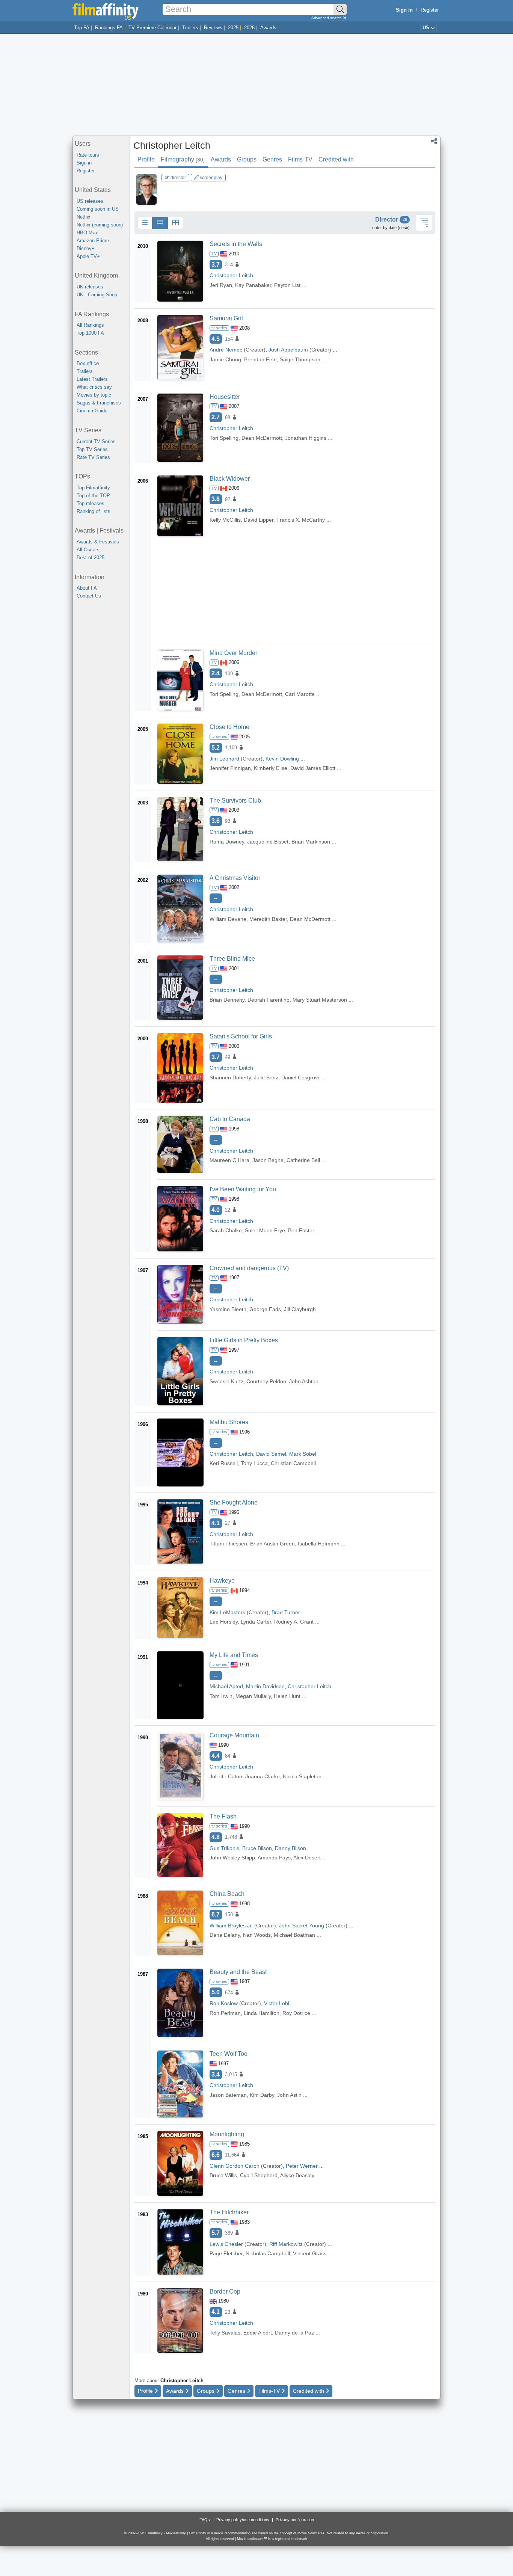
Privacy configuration (295, 2520)
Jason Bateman (228, 2095)
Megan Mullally (253, 1696)
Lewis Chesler (226, 2244)
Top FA (82, 28)
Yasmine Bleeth (228, 1309)
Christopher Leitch (172, 145)
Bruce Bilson (257, 1848)
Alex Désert (307, 1858)
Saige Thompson (300, 359)
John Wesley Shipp (232, 1858)
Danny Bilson (290, 1848)
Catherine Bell (303, 1160)
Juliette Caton (226, 1776)
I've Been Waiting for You (243, 1189)
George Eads (265, 1309)
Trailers (190, 28)
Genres (272, 159)
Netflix (84, 217)
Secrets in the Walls (236, 244)
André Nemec (226, 350)
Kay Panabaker (253, 285)
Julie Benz (266, 1077)
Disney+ (86, 248)
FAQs (205, 2520)
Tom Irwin (221, 1696)
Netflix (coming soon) (100, 225)
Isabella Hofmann (319, 1544)
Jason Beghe (268, 1160)
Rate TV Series (93, 457)
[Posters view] (175, 223)
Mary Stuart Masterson (320, 1000)
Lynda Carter (256, 1622)
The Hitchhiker (229, 2212)
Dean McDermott (262, 438)
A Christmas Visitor (235, 878)
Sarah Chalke (226, 1230)
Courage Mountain (234, 1735)
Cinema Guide (92, 411)
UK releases (90, 287)
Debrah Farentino (269, 1000)
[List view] (160, 223)
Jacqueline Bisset (268, 842)
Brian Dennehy (227, 1000)
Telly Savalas (225, 2333)
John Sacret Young (302, 1926)
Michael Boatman (294, 1935)
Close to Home (229, 727)
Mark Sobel (303, 1454)
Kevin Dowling (282, 759)
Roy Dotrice (296, 2013)
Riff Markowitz (286, 2244)
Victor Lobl (277, 2003)
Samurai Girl (226, 318)
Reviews (213, 28)
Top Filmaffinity (93, 488)
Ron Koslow (224, 2003)
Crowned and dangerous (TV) (249, 1268)
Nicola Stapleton (302, 1776)
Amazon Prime (93, 241)
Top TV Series (92, 449)
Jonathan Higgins (306, 438)
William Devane (228, 919)
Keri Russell (224, 1463)
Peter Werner (302, 2166)
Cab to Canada (230, 1119)
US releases (90, 201)
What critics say (94, 387)
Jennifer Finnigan (230, 768)
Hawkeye (222, 1581)
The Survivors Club (235, 801)
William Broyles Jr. (231, 1926)
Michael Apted (226, 1686)
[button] (434, 142)
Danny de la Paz (294, 2333)
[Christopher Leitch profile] (146, 189)
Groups (247, 159)
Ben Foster (301, 1230)
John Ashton (304, 1381)
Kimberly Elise (271, 768)
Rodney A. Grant (294, 1622)
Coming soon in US (98, 209)
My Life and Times (234, 1655)
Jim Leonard (224, 759)
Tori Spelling (224, 438)
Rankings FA (109, 28)
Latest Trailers (92, 379)
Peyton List (287, 285)
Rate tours (88, 155)
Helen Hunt (287, 1696)
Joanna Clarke (263, 1776)
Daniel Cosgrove (301, 1077)
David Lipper (259, 520)
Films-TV (300, 159)
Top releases (91, 503)
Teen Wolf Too (229, 2054)
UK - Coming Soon (97, 295)
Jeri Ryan (221, 285)
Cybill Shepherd (259, 2175)
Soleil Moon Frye (265, 1230)
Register (430, 10)
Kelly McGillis (225, 520)
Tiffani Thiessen (228, 1544)
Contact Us (89, 596)
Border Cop (225, 2292)
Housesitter (225, 397)
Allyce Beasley (297, 2175)
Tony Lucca (254, 1463)
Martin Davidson (265, 1686)
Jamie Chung (225, 359)
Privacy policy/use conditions (243, 2520)
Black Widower (230, 479)
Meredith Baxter (268, 919)
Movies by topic (94, 395)
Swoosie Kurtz (226, 1381)
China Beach (227, 1894)
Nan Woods (257, 1935)
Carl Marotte (300, 694)
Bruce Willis (223, 2175)
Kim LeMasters (227, 1612)
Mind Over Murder (233, 653)
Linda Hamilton (262, 2013)
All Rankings (90, 325)
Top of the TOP (93, 496)
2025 (233, 28)
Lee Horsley (224, 1622)
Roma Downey (227, 842)
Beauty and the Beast (238, 1972)
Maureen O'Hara (229, 1160)
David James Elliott (313, 768)
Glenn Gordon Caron (235, 2166)
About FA (87, 588)
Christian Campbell (293, 1463)
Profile (146, 159)
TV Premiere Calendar (152, 28)
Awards (268, 28)
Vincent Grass (310, 2253)
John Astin (289, 2095)
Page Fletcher (226, 2253)
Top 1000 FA (90, 333)
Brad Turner (286, 1612)
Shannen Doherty (230, 1077)
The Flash (223, 1816)
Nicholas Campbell (268, 2253)
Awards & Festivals (98, 542)
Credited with (336, 159)
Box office (88, 363)
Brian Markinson (311, 842)
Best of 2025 (91, 558)
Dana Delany (225, 1935)
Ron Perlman (225, 2013)
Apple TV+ (88, 256)
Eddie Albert (258, 2333)
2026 (249, 28)
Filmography (183, 159)
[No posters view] (145, 223)
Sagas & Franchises (99, 403)
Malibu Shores (229, 1422)
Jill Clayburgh (300, 1309)
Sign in (84, 163)
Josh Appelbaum (288, 350)
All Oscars (88, 550)
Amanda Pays (274, 1858)
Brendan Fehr (260, 359)
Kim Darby (262, 2095)
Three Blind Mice (232, 959)
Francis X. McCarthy (301, 520)
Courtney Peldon (266, 1381)
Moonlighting (227, 2134)
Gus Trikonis (224, 1848)
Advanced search (327, 18)
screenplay (210, 178)
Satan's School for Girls (241, 1036)
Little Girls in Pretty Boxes (244, 1340)
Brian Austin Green (272, 1544)
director (178, 178)
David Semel (271, 1454)
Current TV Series (96, 441)
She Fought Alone (234, 1502)
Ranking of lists (94, 511)
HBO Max (87, 233)
